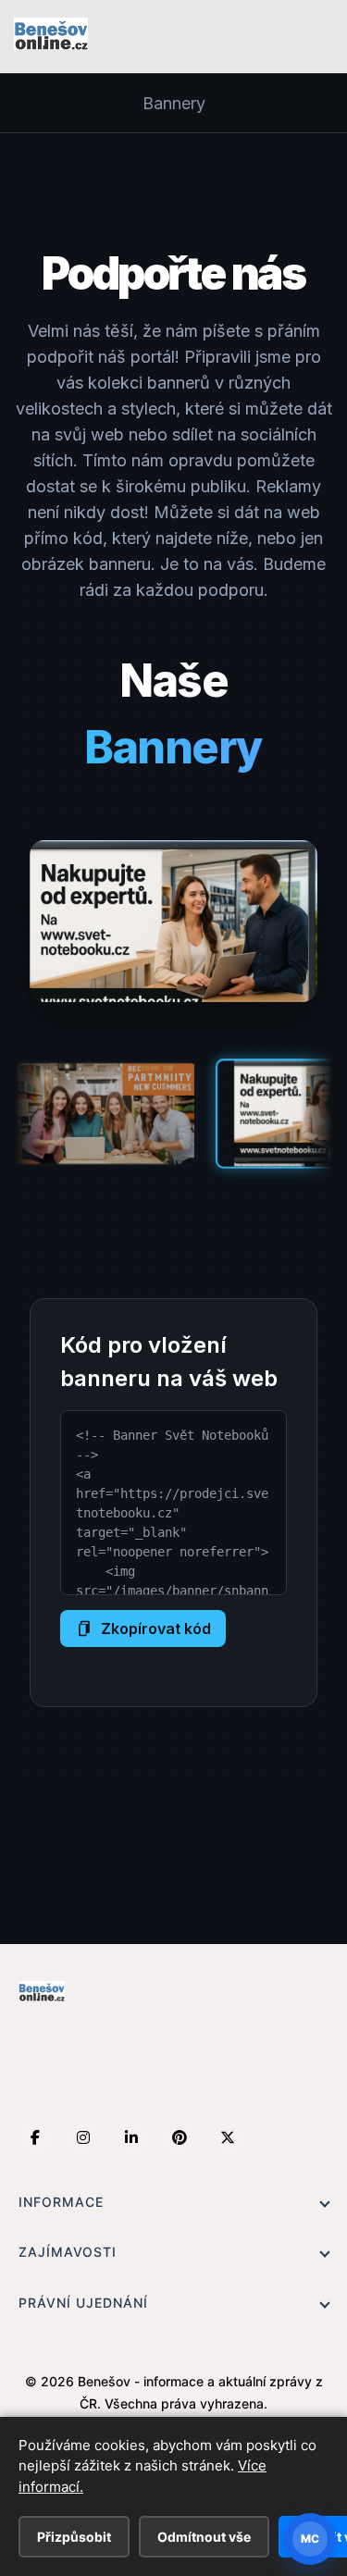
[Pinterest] (180, 2137)
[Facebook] (35, 2137)
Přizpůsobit (74, 2537)
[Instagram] (83, 2137)
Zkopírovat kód (156, 1629)
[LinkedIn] (131, 2137)
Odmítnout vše (204, 2537)
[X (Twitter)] (228, 2137)
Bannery (174, 103)
